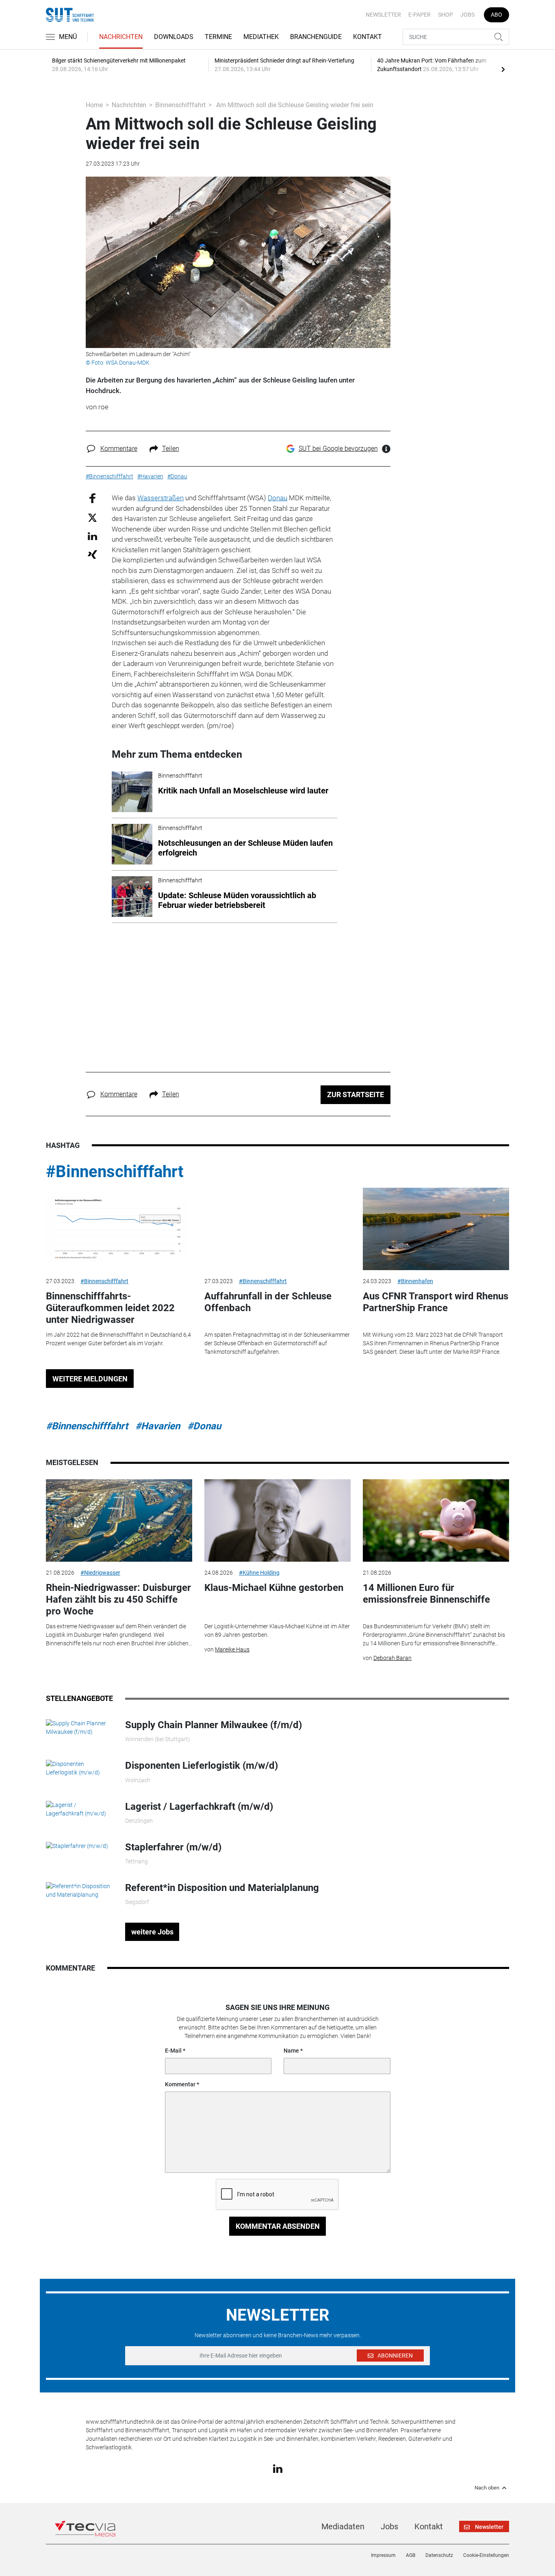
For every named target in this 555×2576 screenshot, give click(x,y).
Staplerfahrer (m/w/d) (173, 1847)
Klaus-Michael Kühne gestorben (274, 1588)
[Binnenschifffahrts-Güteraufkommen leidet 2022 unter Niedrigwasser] (119, 1229)
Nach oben (487, 2488)
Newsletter (383, 15)
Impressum (383, 2555)
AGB (411, 2555)
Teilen (171, 448)
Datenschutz (439, 2555)
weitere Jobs (152, 1932)
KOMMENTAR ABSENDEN (278, 2226)
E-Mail (173, 2051)
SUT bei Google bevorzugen (338, 448)
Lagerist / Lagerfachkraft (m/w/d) (199, 1807)
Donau (277, 498)
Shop (446, 15)
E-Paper (420, 15)
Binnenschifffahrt (180, 105)
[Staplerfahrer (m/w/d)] (77, 1846)
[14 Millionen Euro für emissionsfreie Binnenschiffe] (436, 1520)
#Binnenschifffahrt (115, 1172)
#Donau (204, 1426)
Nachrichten (121, 37)
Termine (218, 37)
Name (291, 2051)
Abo (496, 15)
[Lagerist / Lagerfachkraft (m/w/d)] (79, 1809)
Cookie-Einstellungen (486, 2555)
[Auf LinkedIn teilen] (92, 536)
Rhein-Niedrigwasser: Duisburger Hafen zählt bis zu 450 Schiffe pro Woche (118, 1599)
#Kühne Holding (259, 1573)
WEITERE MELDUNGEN (90, 1379)
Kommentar (180, 2084)
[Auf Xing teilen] (92, 554)
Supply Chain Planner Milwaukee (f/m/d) (214, 1725)
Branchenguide (316, 37)
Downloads (174, 37)
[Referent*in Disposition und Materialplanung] (79, 1890)
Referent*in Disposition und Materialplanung (222, 1888)
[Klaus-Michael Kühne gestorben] (277, 1520)
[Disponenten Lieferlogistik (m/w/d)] (79, 1768)
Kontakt (367, 37)
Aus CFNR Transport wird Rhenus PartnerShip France (436, 1302)
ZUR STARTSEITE (356, 1095)
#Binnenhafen (415, 1281)
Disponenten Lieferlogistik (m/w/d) (202, 1766)
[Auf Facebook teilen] (92, 498)
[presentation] (503, 69)
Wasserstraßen (160, 498)
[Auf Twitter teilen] (92, 517)
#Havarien (158, 1426)
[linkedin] (278, 2468)
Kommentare (119, 448)
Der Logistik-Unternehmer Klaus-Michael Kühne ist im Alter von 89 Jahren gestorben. (277, 1631)
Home (94, 105)
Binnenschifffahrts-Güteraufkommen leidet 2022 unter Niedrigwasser (110, 1308)
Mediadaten (343, 2526)
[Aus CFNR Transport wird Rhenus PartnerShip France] (436, 1229)
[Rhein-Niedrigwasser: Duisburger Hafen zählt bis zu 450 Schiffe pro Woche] (119, 1520)
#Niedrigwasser (100, 1573)
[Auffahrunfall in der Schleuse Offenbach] (277, 1229)
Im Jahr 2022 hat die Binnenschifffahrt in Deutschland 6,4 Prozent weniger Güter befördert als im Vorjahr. (118, 1339)
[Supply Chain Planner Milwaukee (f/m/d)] (79, 1727)
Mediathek (261, 37)
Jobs (467, 15)
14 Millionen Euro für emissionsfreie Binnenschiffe (426, 1594)
